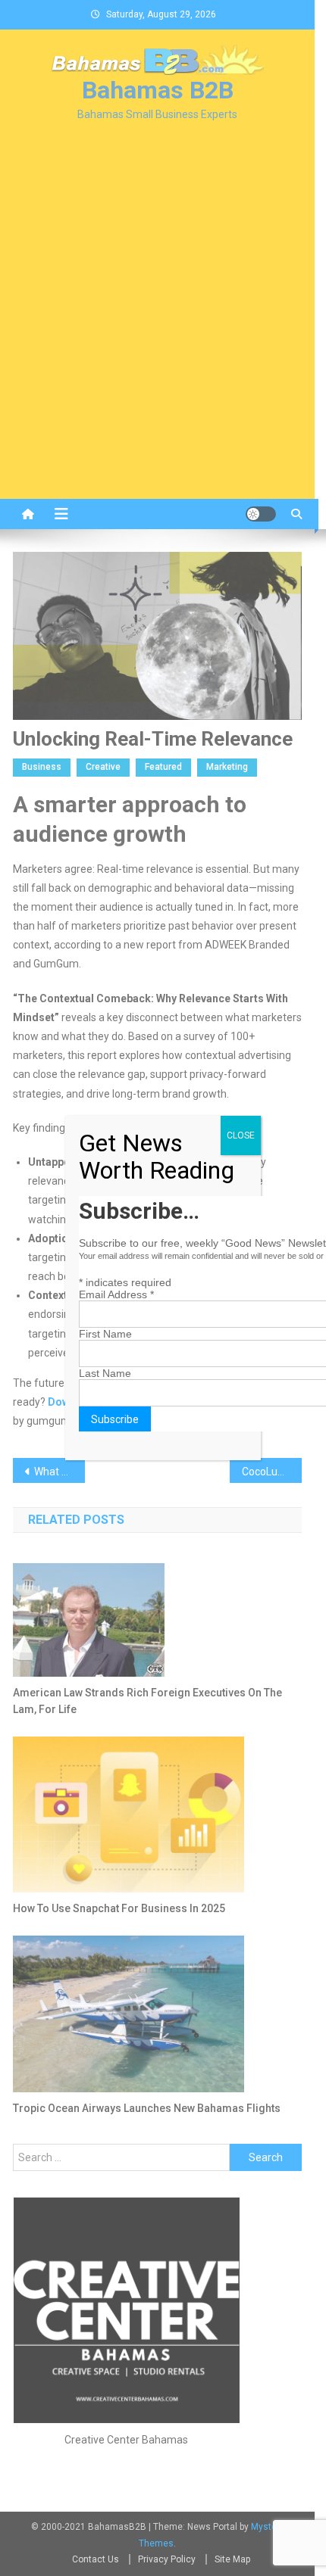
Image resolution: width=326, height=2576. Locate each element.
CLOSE (241, 1135)
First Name (105, 1334)
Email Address (116, 1294)
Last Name (105, 1373)
